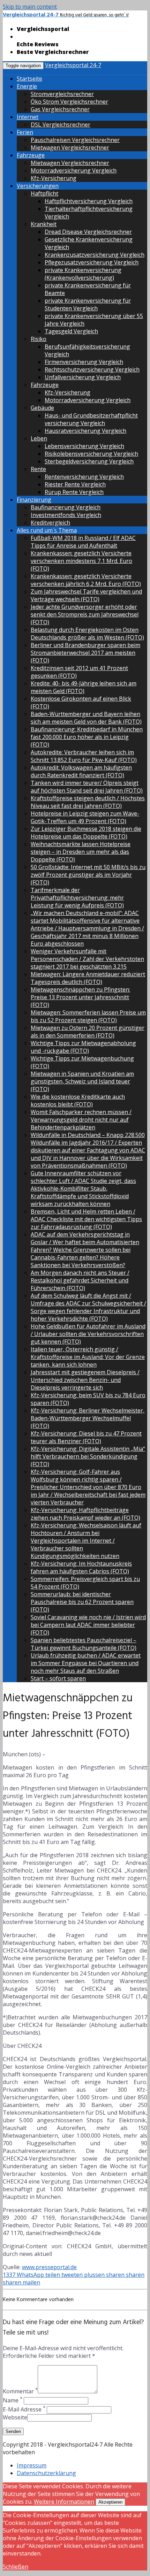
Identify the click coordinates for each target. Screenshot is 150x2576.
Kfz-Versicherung (54, 178)
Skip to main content (30, 7)
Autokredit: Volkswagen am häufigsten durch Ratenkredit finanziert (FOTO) (81, 771)
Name (13, 2400)
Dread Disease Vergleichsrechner (88, 232)
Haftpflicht (44, 193)
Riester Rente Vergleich (75, 484)
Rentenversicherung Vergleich (84, 477)
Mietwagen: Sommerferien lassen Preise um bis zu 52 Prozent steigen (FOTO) (88, 1016)
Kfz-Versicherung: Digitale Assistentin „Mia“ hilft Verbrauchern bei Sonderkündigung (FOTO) (88, 1456)
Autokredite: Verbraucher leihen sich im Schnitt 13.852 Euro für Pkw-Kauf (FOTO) (84, 756)
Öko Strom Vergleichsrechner (69, 102)
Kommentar (20, 2391)
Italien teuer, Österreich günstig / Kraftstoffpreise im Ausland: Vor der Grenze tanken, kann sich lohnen (88, 1357)
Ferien (25, 132)
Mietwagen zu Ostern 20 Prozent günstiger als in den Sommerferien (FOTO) (88, 1032)
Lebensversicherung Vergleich (84, 446)
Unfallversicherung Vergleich (83, 377)
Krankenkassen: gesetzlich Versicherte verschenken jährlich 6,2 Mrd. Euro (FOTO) (86, 580)
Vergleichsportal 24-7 (73, 65)
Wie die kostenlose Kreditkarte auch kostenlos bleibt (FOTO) (78, 1100)
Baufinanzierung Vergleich (66, 507)
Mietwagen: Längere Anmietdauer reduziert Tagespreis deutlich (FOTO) (88, 978)
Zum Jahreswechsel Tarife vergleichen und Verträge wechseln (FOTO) (86, 595)
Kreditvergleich (50, 523)
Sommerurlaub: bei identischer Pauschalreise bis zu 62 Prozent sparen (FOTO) (82, 1602)
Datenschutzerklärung (46, 2473)
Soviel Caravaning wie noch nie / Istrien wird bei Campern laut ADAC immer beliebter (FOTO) (88, 1625)
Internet (28, 117)
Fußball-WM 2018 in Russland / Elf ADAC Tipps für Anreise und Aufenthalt (83, 542)
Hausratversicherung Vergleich (85, 431)
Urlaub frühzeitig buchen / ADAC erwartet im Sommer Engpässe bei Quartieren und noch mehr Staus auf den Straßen (86, 1663)
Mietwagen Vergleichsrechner (70, 148)
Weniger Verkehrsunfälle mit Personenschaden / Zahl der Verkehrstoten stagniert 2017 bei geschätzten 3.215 (87, 959)
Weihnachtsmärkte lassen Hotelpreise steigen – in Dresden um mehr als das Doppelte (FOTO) (81, 852)
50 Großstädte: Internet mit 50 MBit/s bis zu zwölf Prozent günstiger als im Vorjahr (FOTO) (88, 875)
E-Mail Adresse (24, 2409)
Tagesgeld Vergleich (71, 331)
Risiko (39, 339)
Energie (27, 86)
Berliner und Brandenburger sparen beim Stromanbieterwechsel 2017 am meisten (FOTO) (85, 653)
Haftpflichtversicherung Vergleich (89, 201)
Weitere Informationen (64, 2502)
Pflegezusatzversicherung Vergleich (92, 262)
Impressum (32, 2465)
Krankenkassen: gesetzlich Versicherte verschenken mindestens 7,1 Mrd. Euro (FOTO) (81, 561)
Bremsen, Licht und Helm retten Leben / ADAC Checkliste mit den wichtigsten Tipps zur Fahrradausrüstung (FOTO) (86, 1219)
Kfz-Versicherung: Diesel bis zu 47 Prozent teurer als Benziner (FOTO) (86, 1437)
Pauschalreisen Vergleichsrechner (75, 140)
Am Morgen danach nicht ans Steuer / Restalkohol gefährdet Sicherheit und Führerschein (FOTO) (80, 1280)
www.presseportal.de (49, 2267)
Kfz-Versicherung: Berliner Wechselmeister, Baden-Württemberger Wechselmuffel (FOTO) (88, 1418)
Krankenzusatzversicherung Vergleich (95, 255)
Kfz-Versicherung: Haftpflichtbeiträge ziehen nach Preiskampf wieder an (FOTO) (85, 1514)
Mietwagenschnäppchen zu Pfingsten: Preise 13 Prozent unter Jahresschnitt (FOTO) (80, 997)
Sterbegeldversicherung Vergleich (89, 461)
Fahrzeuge (31, 155)
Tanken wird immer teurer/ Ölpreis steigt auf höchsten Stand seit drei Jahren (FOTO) (87, 787)
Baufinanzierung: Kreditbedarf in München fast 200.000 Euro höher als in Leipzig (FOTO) (87, 737)
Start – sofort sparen (58, 1678)
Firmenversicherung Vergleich (84, 362)
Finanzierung (34, 500)
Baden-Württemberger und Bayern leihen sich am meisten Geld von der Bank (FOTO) (86, 718)
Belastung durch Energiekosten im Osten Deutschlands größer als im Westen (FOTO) (87, 634)
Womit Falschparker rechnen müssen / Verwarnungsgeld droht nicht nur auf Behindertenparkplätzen (81, 1120)
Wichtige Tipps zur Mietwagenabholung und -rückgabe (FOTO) (83, 1047)
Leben (39, 438)
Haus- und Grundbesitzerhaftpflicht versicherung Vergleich (91, 419)
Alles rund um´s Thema (47, 530)
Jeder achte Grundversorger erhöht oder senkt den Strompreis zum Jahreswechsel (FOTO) (85, 614)
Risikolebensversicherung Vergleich (91, 454)
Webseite (15, 2417)
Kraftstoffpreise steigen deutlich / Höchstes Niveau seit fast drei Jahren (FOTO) (88, 802)
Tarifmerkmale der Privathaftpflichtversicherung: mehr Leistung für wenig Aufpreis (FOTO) (77, 898)
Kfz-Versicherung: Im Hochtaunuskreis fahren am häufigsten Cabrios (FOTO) (81, 1567)
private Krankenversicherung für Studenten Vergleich (88, 304)
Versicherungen (38, 186)
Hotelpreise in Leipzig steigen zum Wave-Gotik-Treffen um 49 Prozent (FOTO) (85, 817)
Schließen (16, 2567)
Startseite (29, 79)
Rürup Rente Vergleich (74, 492)
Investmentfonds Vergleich (66, 515)
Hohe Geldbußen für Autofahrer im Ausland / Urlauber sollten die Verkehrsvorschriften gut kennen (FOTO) (88, 1334)
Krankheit (44, 224)
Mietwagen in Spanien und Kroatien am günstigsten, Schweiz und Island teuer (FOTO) (82, 1081)
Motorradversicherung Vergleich (74, 170)
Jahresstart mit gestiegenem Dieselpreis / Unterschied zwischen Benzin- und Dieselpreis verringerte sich (85, 1380)
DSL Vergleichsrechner (61, 125)
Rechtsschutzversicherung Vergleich (92, 369)
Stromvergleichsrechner (62, 94)
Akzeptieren (110, 2502)
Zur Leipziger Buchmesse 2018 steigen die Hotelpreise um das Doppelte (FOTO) (86, 833)
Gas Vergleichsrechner (60, 109)
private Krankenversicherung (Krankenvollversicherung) (83, 274)
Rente (38, 469)
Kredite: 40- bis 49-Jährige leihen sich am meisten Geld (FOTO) (84, 687)
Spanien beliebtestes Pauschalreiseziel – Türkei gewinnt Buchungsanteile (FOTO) (84, 1644)
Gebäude (42, 408)
